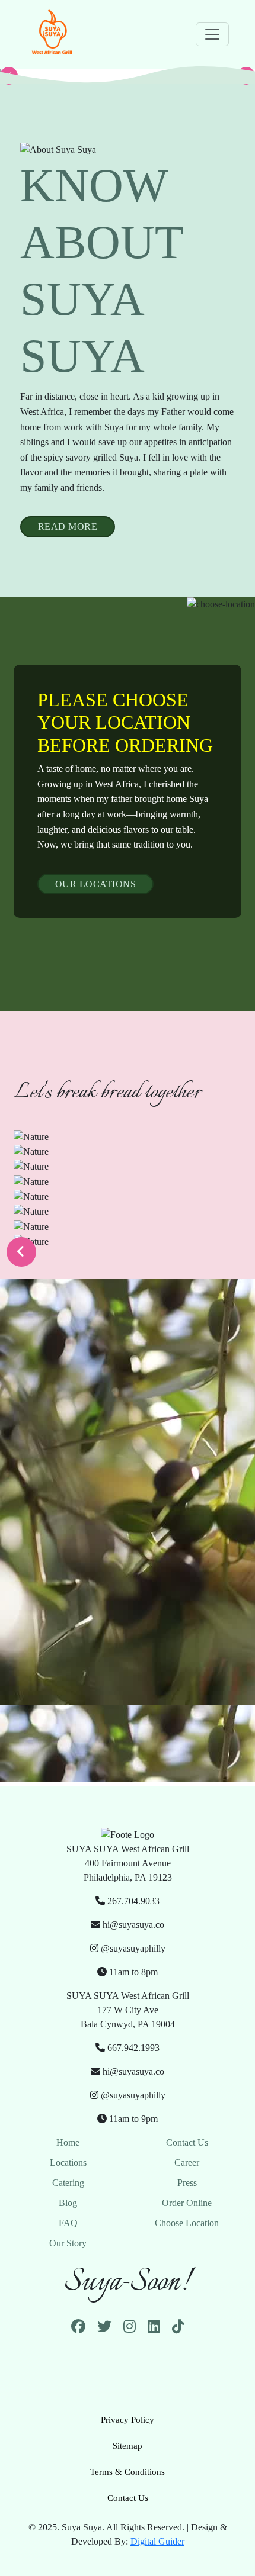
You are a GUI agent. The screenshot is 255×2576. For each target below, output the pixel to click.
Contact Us (187, 2142)
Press (187, 2183)
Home (68, 2142)
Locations (68, 2163)
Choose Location (187, 2223)
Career (187, 2163)
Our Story (68, 2243)
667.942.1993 (132, 2048)
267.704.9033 (132, 1901)
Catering (68, 2183)
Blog (68, 2203)
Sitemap (128, 2446)
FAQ (68, 2223)
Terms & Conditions (128, 2472)
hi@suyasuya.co (132, 1925)
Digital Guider (157, 2541)
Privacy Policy (128, 2420)
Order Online (187, 2203)
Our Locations (96, 884)
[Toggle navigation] (212, 34)
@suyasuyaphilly (132, 1948)
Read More (68, 527)
